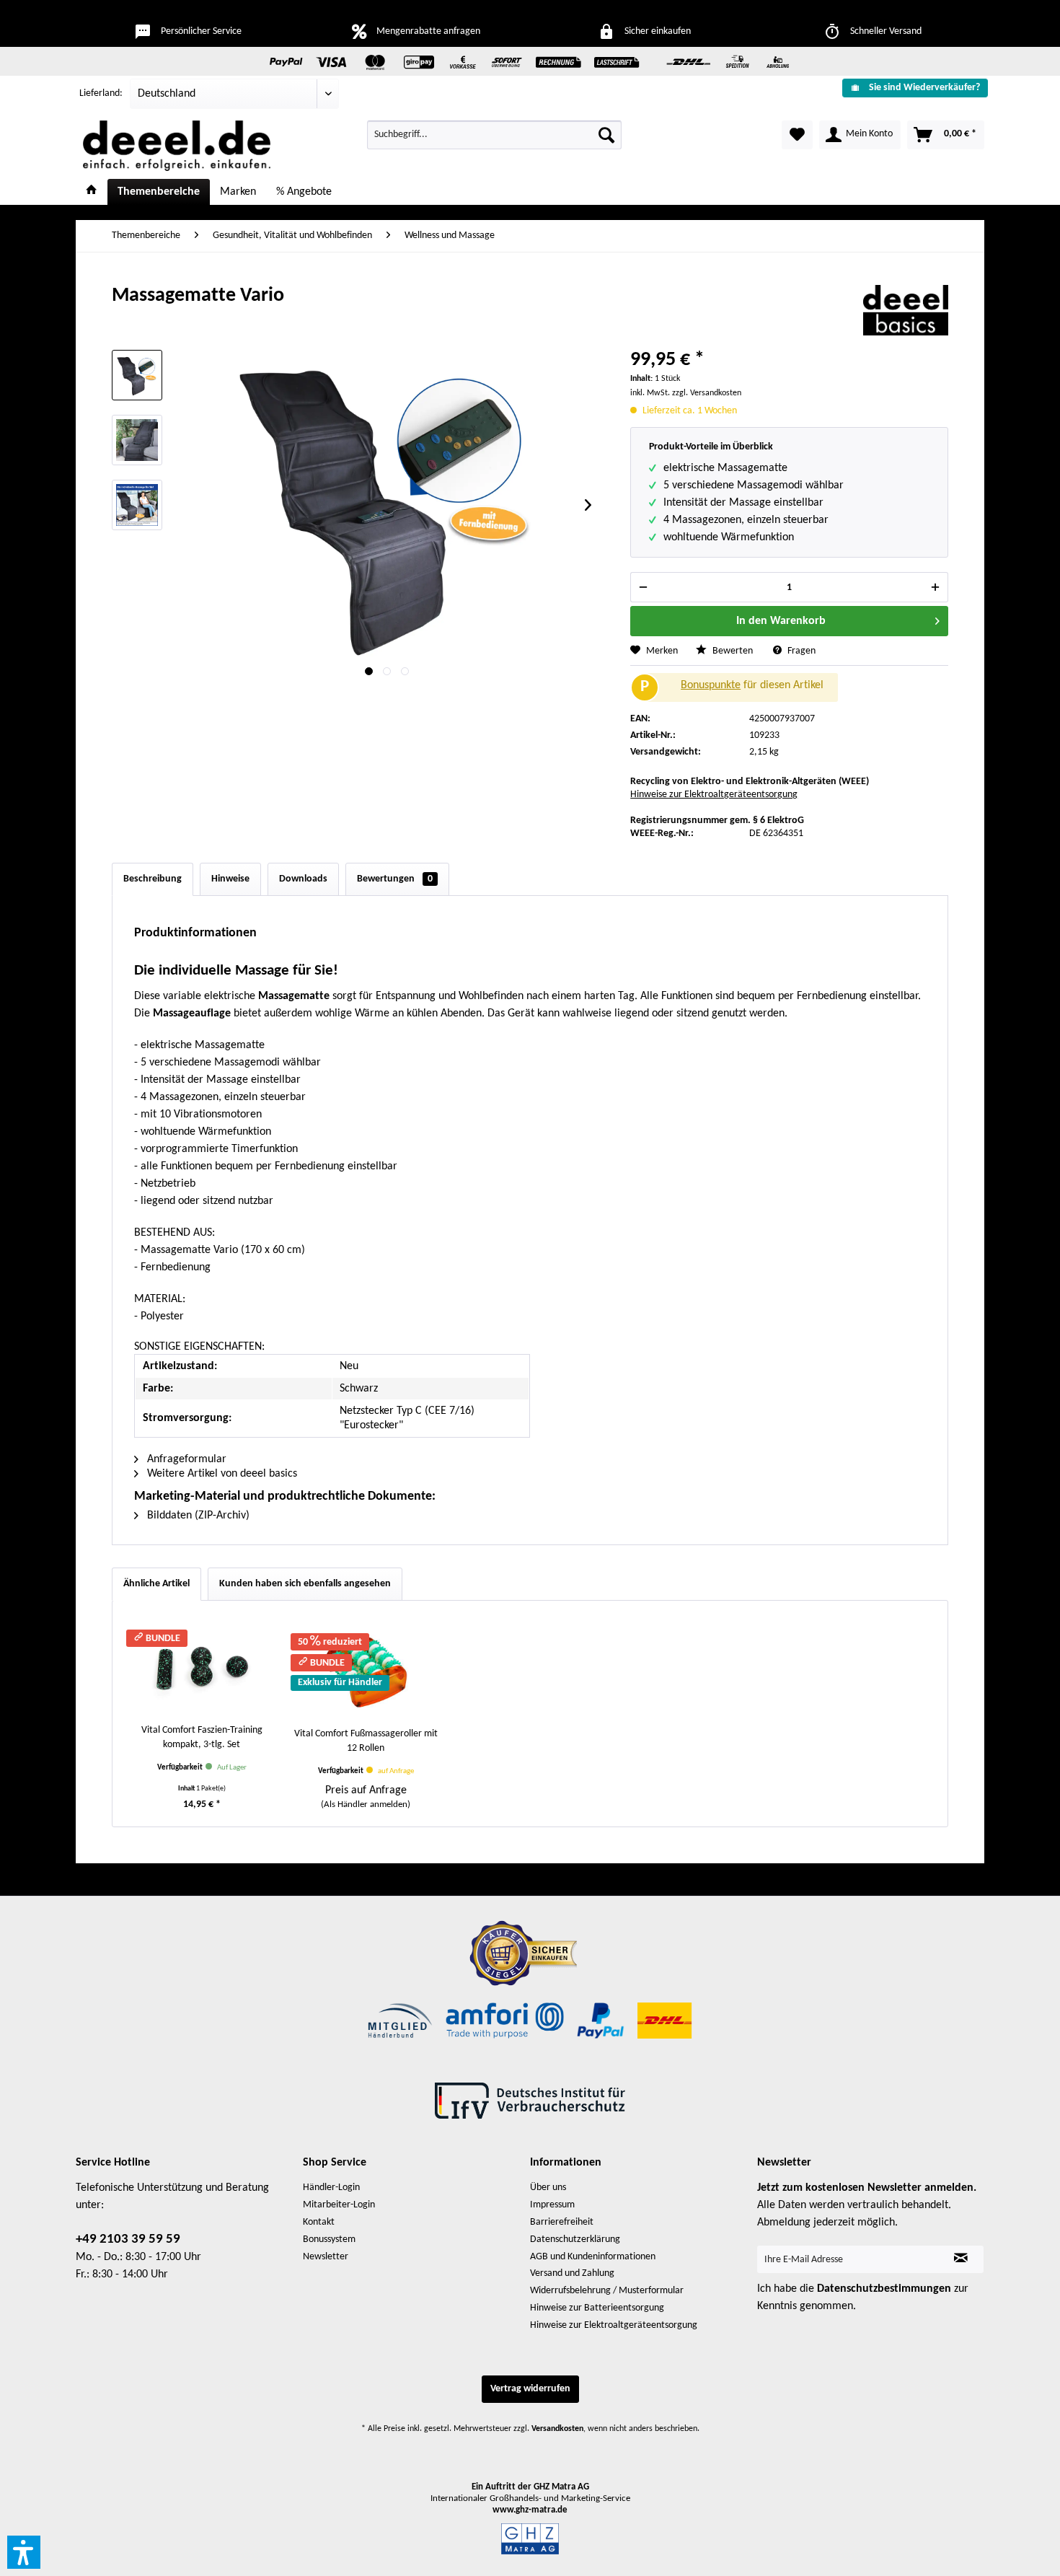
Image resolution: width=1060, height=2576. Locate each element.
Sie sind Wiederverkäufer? (924, 88)
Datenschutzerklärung (575, 2239)
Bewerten (733, 651)
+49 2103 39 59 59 (128, 2239)
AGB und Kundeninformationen (593, 2257)
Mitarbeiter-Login (339, 2205)
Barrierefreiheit (562, 2222)
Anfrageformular (185, 1459)
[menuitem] (910, 88)
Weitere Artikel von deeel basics (221, 1474)
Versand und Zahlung (572, 2273)
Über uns (548, 2188)
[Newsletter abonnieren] (961, 2259)
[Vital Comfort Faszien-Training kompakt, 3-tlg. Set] (202, 1666)
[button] (24, 2552)
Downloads (303, 879)
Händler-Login (331, 2188)
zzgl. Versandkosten (707, 393)
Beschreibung (153, 879)
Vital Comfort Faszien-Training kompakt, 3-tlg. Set (202, 1737)
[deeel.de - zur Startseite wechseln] (177, 146)
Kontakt (319, 2222)
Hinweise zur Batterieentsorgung (597, 2308)
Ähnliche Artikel (156, 1584)
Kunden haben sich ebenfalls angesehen (305, 1584)
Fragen (800, 651)
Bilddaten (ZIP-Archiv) (197, 1516)
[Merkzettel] (797, 135)
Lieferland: (101, 93)
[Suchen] (606, 135)
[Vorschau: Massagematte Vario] (137, 375)
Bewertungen (395, 879)
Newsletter (326, 2257)
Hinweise (230, 879)
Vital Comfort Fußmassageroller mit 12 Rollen (366, 1741)
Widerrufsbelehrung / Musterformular (607, 2291)
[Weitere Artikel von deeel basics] (906, 310)
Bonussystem (329, 2239)
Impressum (552, 2205)
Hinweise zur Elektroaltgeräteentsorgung (714, 795)
